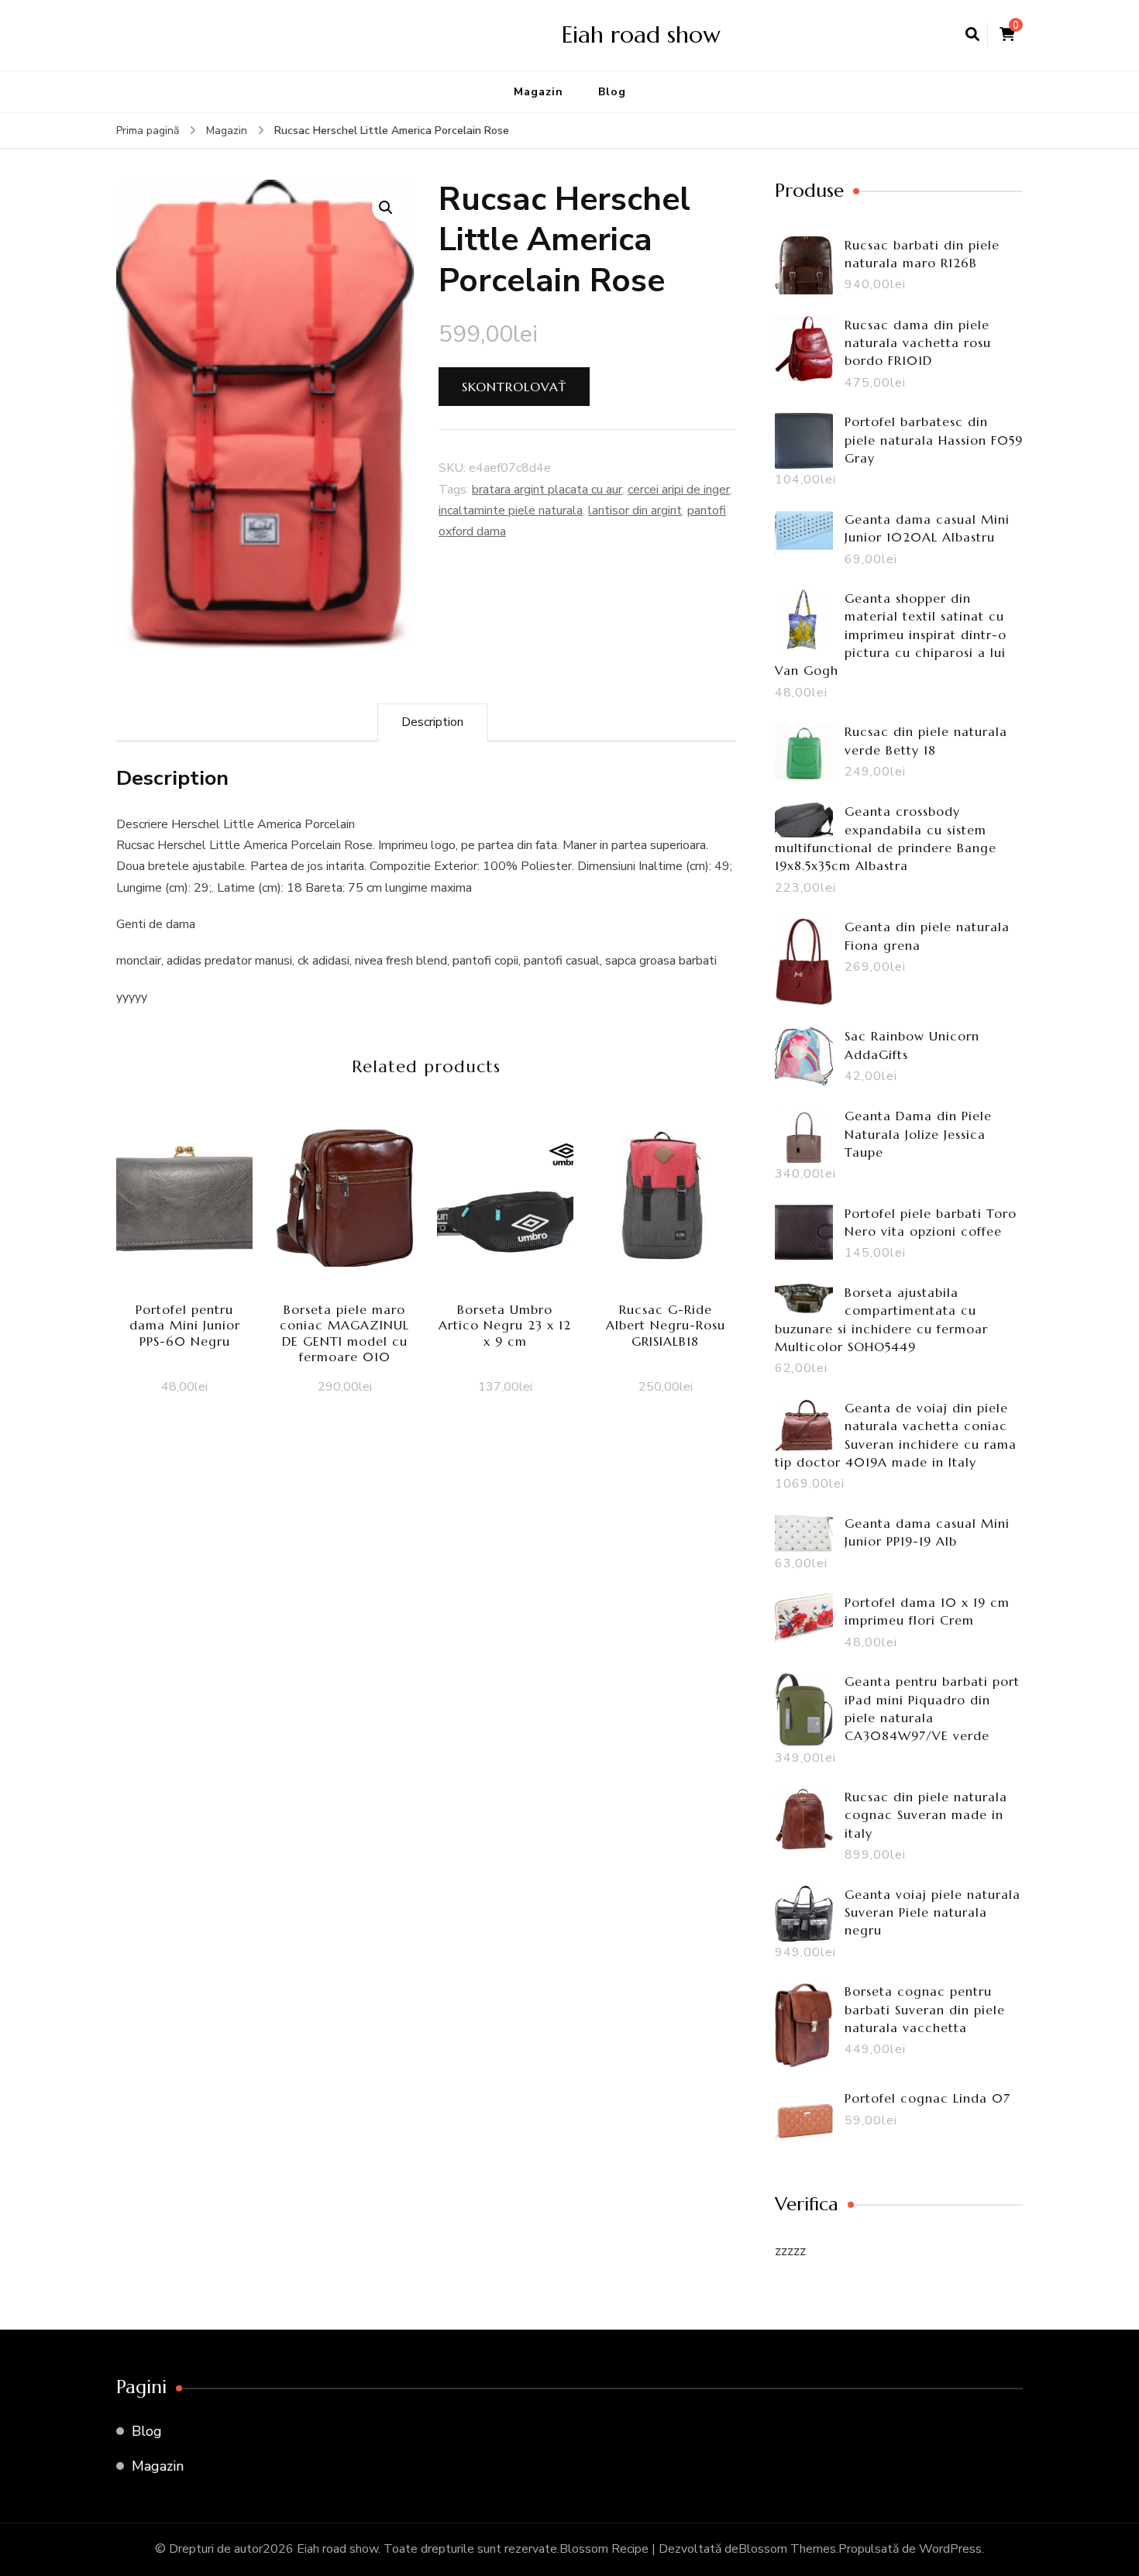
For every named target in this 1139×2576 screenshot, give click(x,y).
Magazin (539, 92)
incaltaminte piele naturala (511, 511)
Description (432, 722)
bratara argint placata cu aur (547, 490)
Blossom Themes (787, 2549)
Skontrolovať (514, 387)
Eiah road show (641, 34)
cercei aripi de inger (679, 490)
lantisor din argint (635, 511)
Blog (612, 92)
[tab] (432, 722)
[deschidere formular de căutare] (972, 35)
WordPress (950, 2549)
